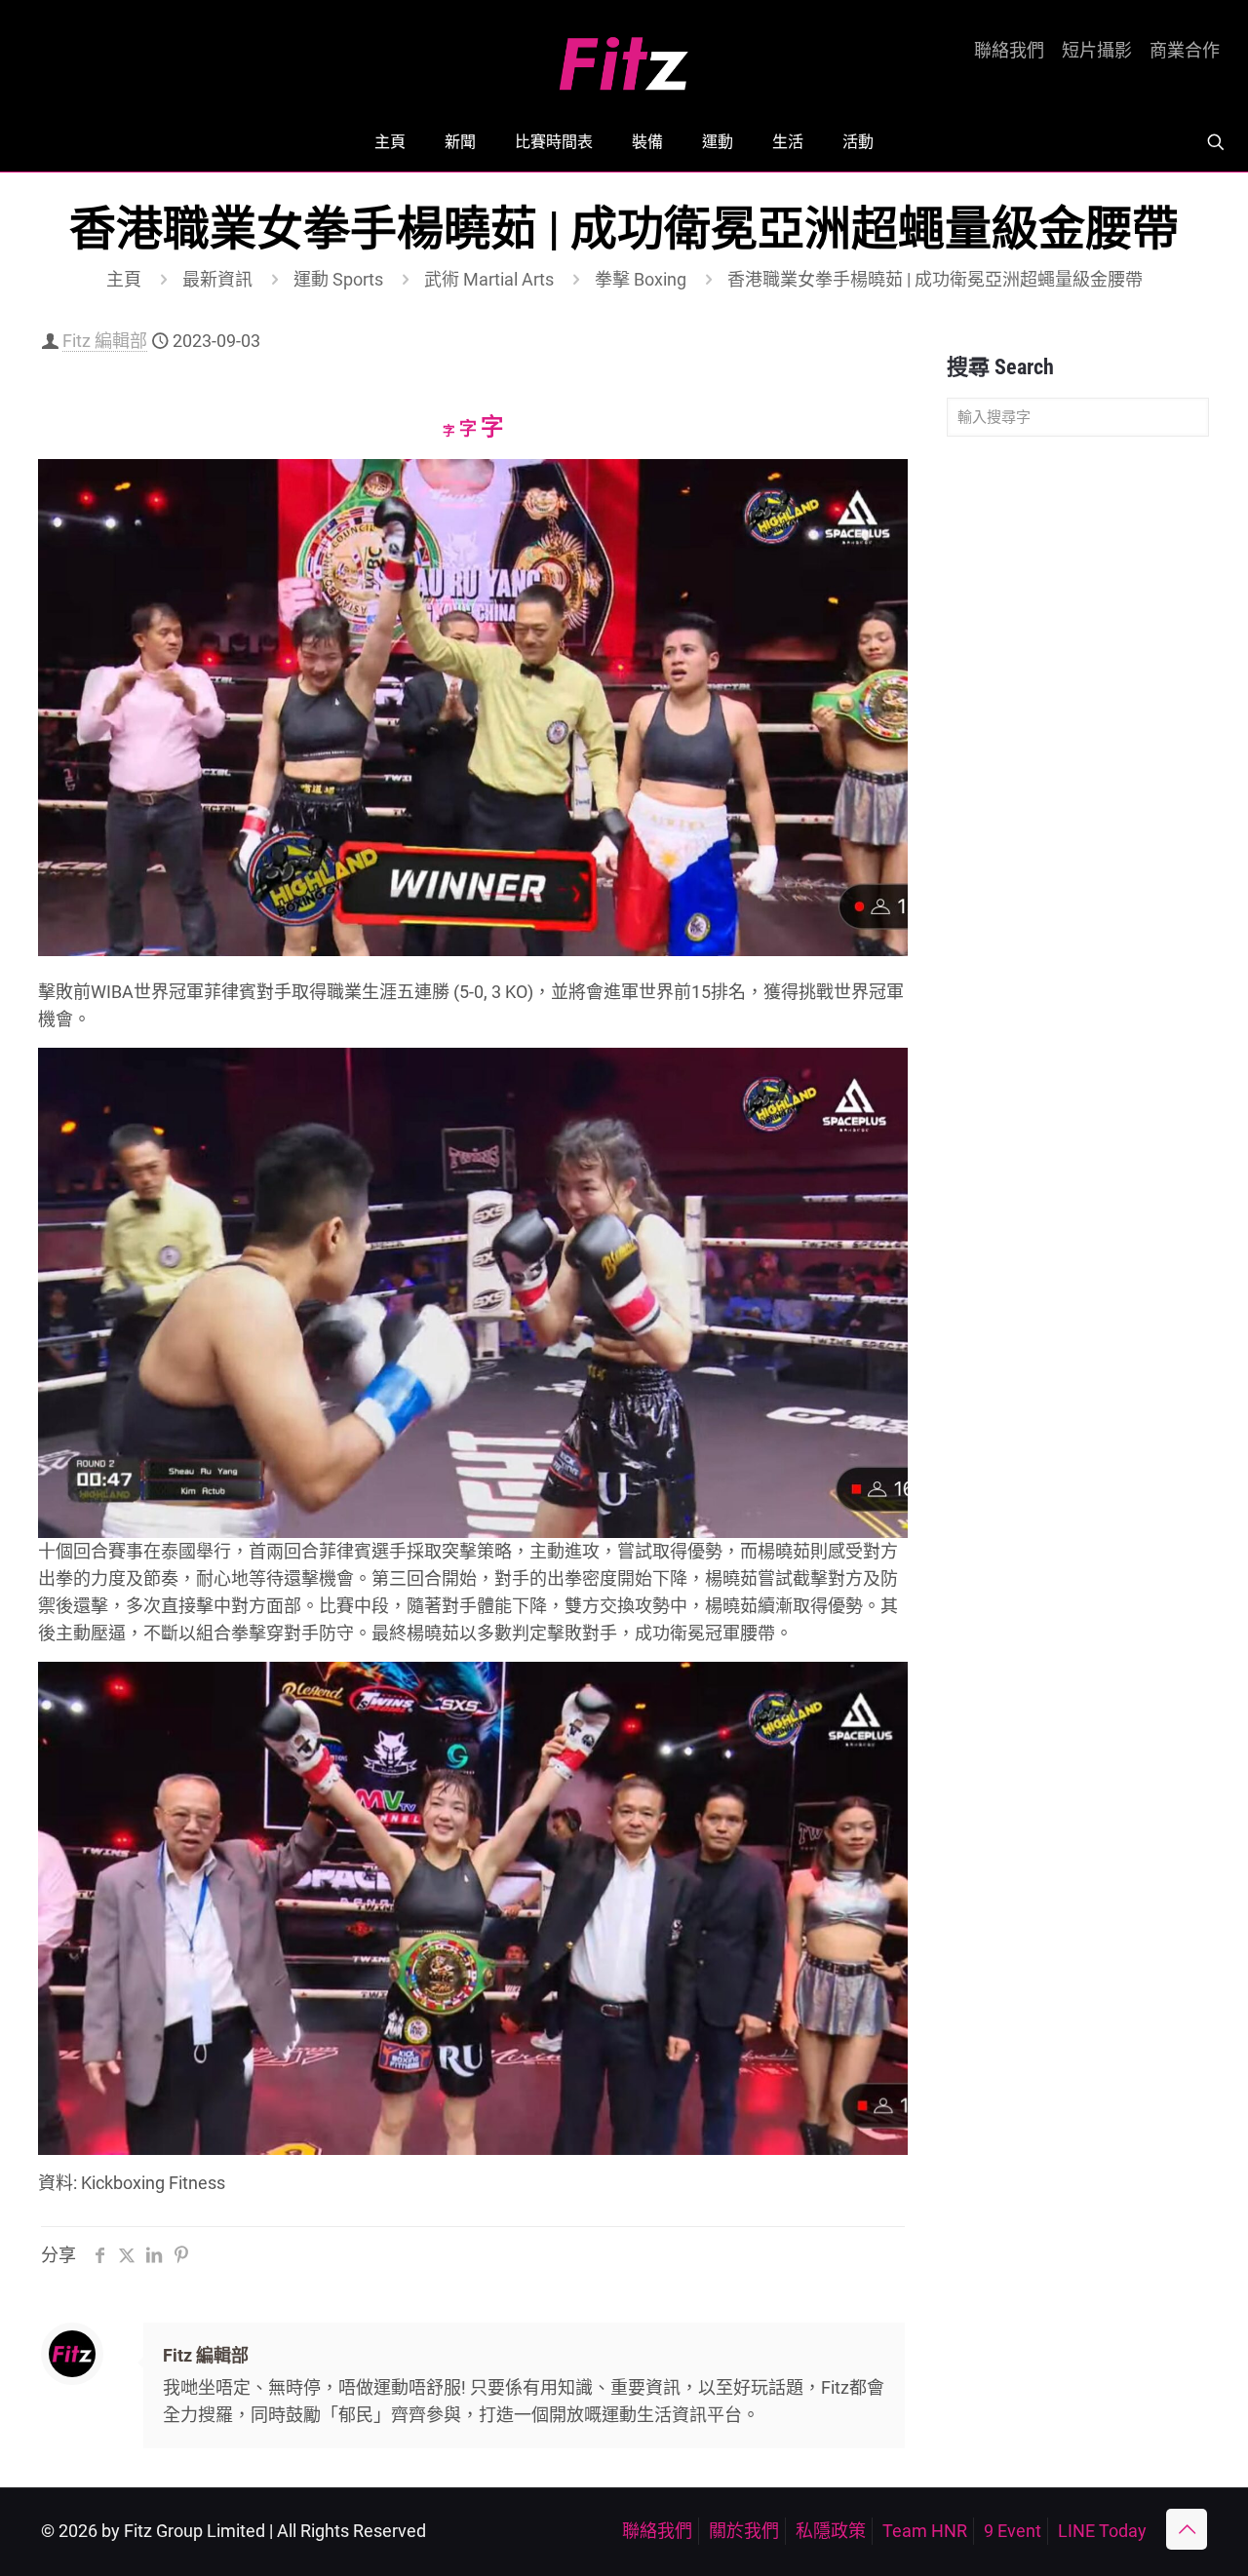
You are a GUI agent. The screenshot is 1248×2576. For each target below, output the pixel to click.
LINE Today (1102, 2531)
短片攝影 (1097, 51)
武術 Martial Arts (489, 279)
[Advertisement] (1078, 758)
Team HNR (925, 2531)
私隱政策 (831, 2531)
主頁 (124, 279)
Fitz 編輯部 (105, 341)
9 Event (1013, 2531)
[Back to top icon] (1187, 2529)
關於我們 (744, 2531)
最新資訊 (217, 279)
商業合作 (1185, 51)
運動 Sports (338, 279)
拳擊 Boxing (641, 279)
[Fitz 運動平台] (624, 56)
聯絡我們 (1009, 51)
